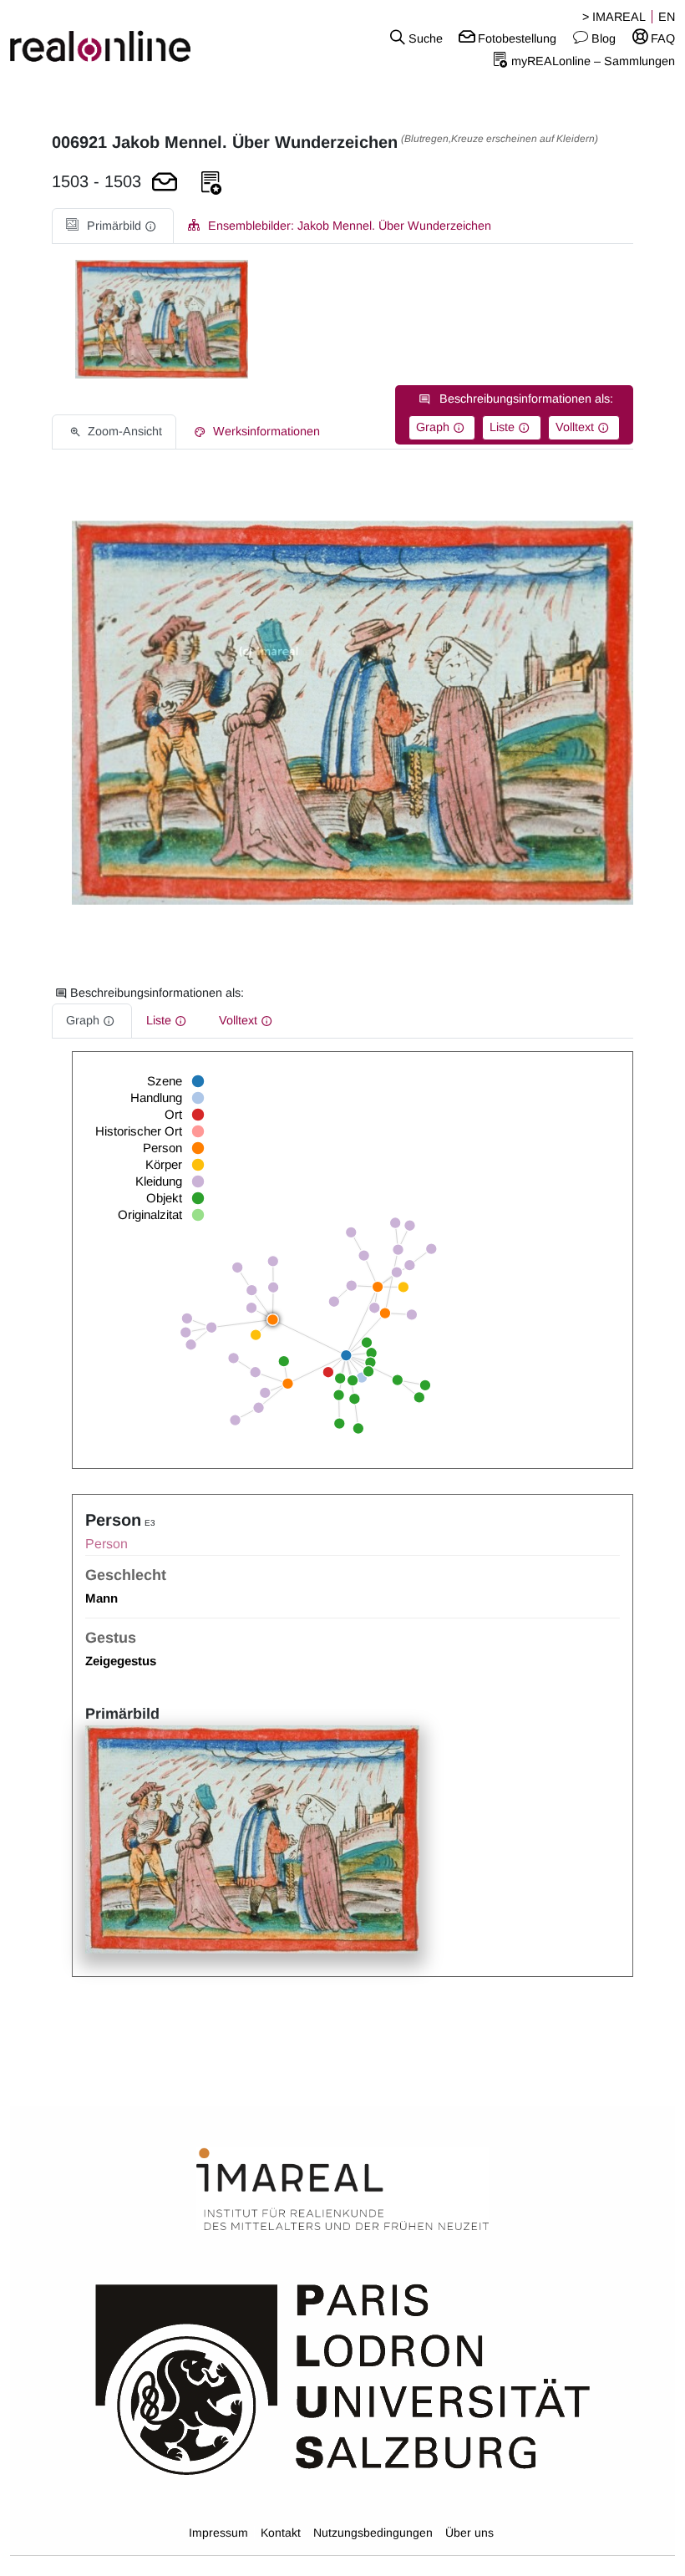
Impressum (218, 2533)
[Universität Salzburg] (343, 2378)
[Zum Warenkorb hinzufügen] (165, 183)
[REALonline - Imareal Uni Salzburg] (114, 38)
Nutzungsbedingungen (373, 2533)
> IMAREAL (614, 17)
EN (667, 17)
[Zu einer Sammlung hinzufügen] (211, 183)
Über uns (469, 2533)
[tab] (113, 226)
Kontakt (281, 2533)
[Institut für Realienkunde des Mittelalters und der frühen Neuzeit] (342, 2190)
